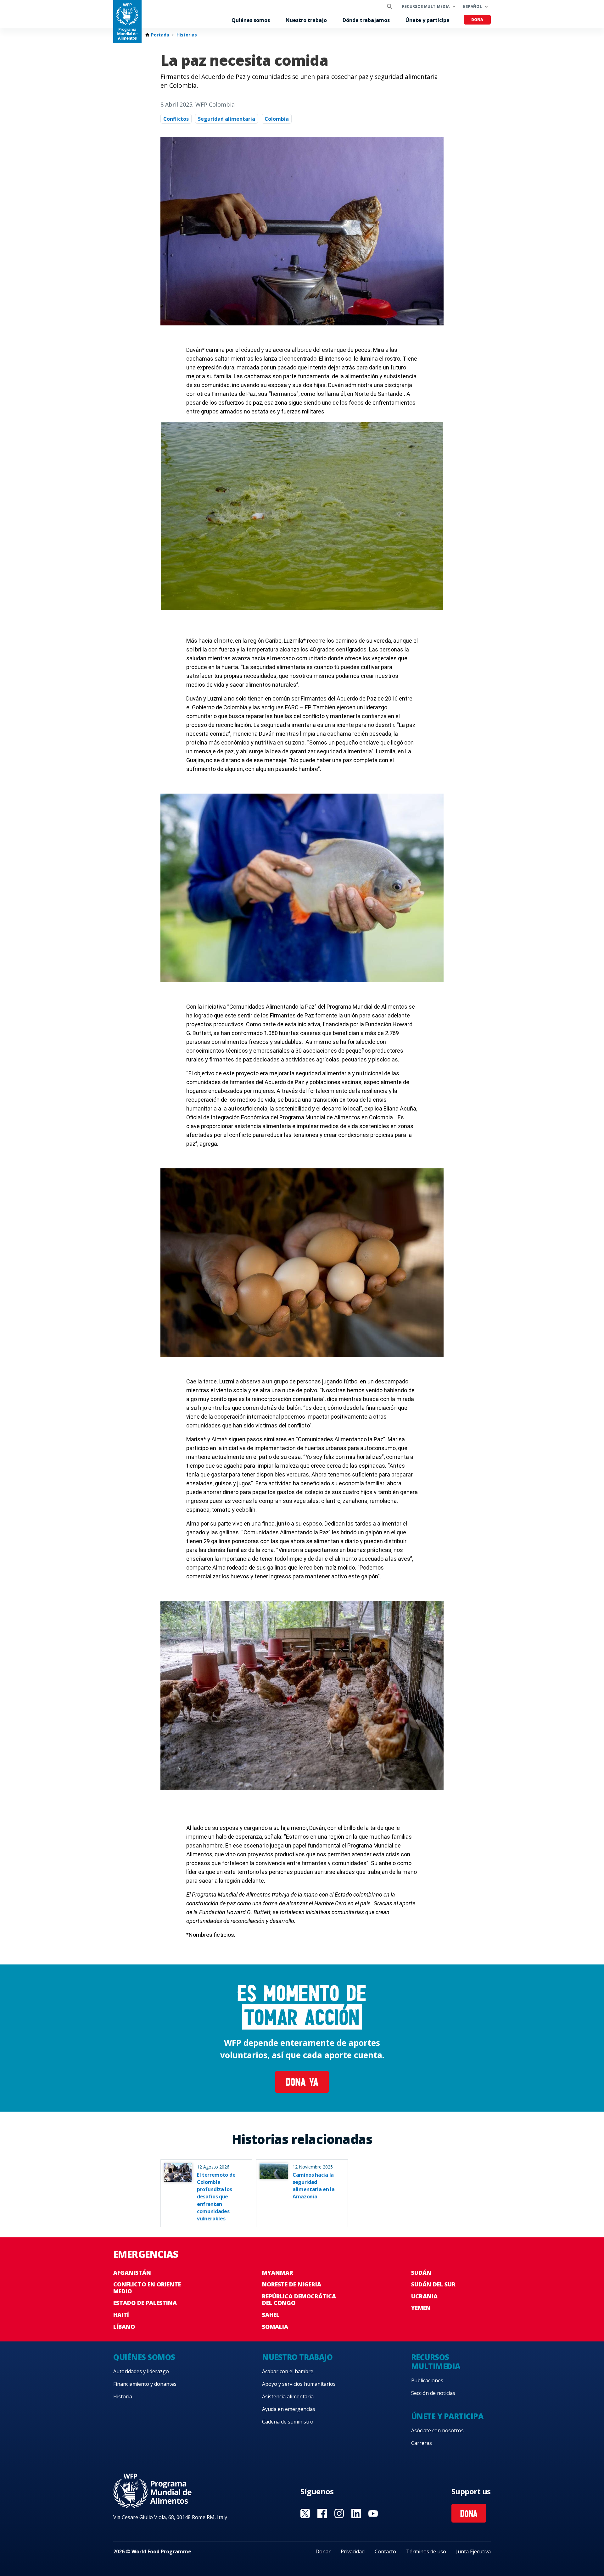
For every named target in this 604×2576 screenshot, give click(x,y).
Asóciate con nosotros (437, 2430)
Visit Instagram (339, 2513)
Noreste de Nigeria (292, 2284)
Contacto (385, 2551)
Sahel (271, 2315)
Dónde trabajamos (366, 20)
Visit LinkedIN (356, 2513)
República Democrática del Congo (299, 2300)
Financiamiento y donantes (145, 2384)
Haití (121, 2315)
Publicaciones (427, 2380)
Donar (323, 2551)
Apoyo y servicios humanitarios (299, 2384)
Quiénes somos (251, 20)
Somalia (275, 2327)
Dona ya (302, 2083)
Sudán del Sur (433, 2284)
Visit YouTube (373, 2513)
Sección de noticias (433, 2393)
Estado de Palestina (145, 2303)
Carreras (422, 2443)
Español (473, 6)
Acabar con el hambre (288, 2371)
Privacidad (353, 2551)
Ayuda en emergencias (289, 2409)
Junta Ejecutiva (473, 2551)
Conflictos (176, 119)
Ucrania (424, 2296)
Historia (123, 2396)
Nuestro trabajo (306, 20)
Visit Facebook (322, 2513)
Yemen (421, 2308)
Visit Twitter (305, 2513)
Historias (187, 35)
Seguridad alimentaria (226, 119)
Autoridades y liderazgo (141, 2371)
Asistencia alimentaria (288, 2396)
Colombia (277, 119)
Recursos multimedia (426, 6)
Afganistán (132, 2273)
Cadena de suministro (288, 2422)
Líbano (124, 2327)
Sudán (421, 2273)
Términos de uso (426, 2551)
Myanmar (278, 2273)
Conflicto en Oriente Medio (147, 2288)
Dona (477, 20)
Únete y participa (428, 20)
